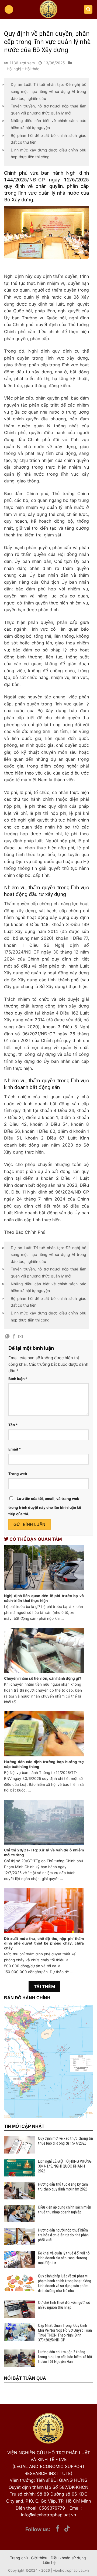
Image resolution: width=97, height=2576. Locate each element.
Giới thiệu (39, 2558)
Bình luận (18, 1379)
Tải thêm (45, 1987)
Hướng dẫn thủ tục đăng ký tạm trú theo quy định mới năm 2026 (63, 2187)
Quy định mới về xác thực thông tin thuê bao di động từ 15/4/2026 (65, 2141)
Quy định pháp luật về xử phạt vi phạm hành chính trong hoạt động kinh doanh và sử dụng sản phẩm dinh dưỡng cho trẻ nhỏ (65, 2283)
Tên (13, 1425)
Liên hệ (49, 2562)
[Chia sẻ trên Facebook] (14, 1337)
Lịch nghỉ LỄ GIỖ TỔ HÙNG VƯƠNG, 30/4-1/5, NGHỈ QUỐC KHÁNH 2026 (65, 2166)
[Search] (88, 10)
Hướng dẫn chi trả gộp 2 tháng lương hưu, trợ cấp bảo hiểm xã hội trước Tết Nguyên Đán (65, 2357)
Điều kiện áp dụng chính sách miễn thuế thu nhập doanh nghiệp (65, 2210)
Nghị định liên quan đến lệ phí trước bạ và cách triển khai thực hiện (44, 1598)
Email (15, 1449)
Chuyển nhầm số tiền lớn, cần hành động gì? (43, 1678)
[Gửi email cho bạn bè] (20, 1337)
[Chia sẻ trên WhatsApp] (7, 1337)
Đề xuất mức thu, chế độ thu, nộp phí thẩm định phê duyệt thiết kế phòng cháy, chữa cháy (44, 1943)
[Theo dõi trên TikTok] (67, 2529)
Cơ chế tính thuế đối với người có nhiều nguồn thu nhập (64, 2305)
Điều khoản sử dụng (68, 2558)
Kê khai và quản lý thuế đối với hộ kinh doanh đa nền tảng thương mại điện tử (64, 2258)
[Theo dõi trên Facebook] (58, 2529)
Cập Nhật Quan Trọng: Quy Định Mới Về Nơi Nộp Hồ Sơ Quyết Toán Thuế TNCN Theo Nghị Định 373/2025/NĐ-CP (65, 2333)
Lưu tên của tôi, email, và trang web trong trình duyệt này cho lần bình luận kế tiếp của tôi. (45, 1506)
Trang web (18, 1474)
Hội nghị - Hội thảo (23, 69)
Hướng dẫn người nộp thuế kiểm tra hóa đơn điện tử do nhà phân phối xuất (63, 2235)
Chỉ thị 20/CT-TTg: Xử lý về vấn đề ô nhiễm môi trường (44, 1852)
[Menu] (9, 10)
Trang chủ (19, 2558)
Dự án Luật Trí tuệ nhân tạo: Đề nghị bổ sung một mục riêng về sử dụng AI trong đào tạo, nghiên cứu (48, 91)
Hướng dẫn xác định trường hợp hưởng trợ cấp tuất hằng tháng (44, 1764)
